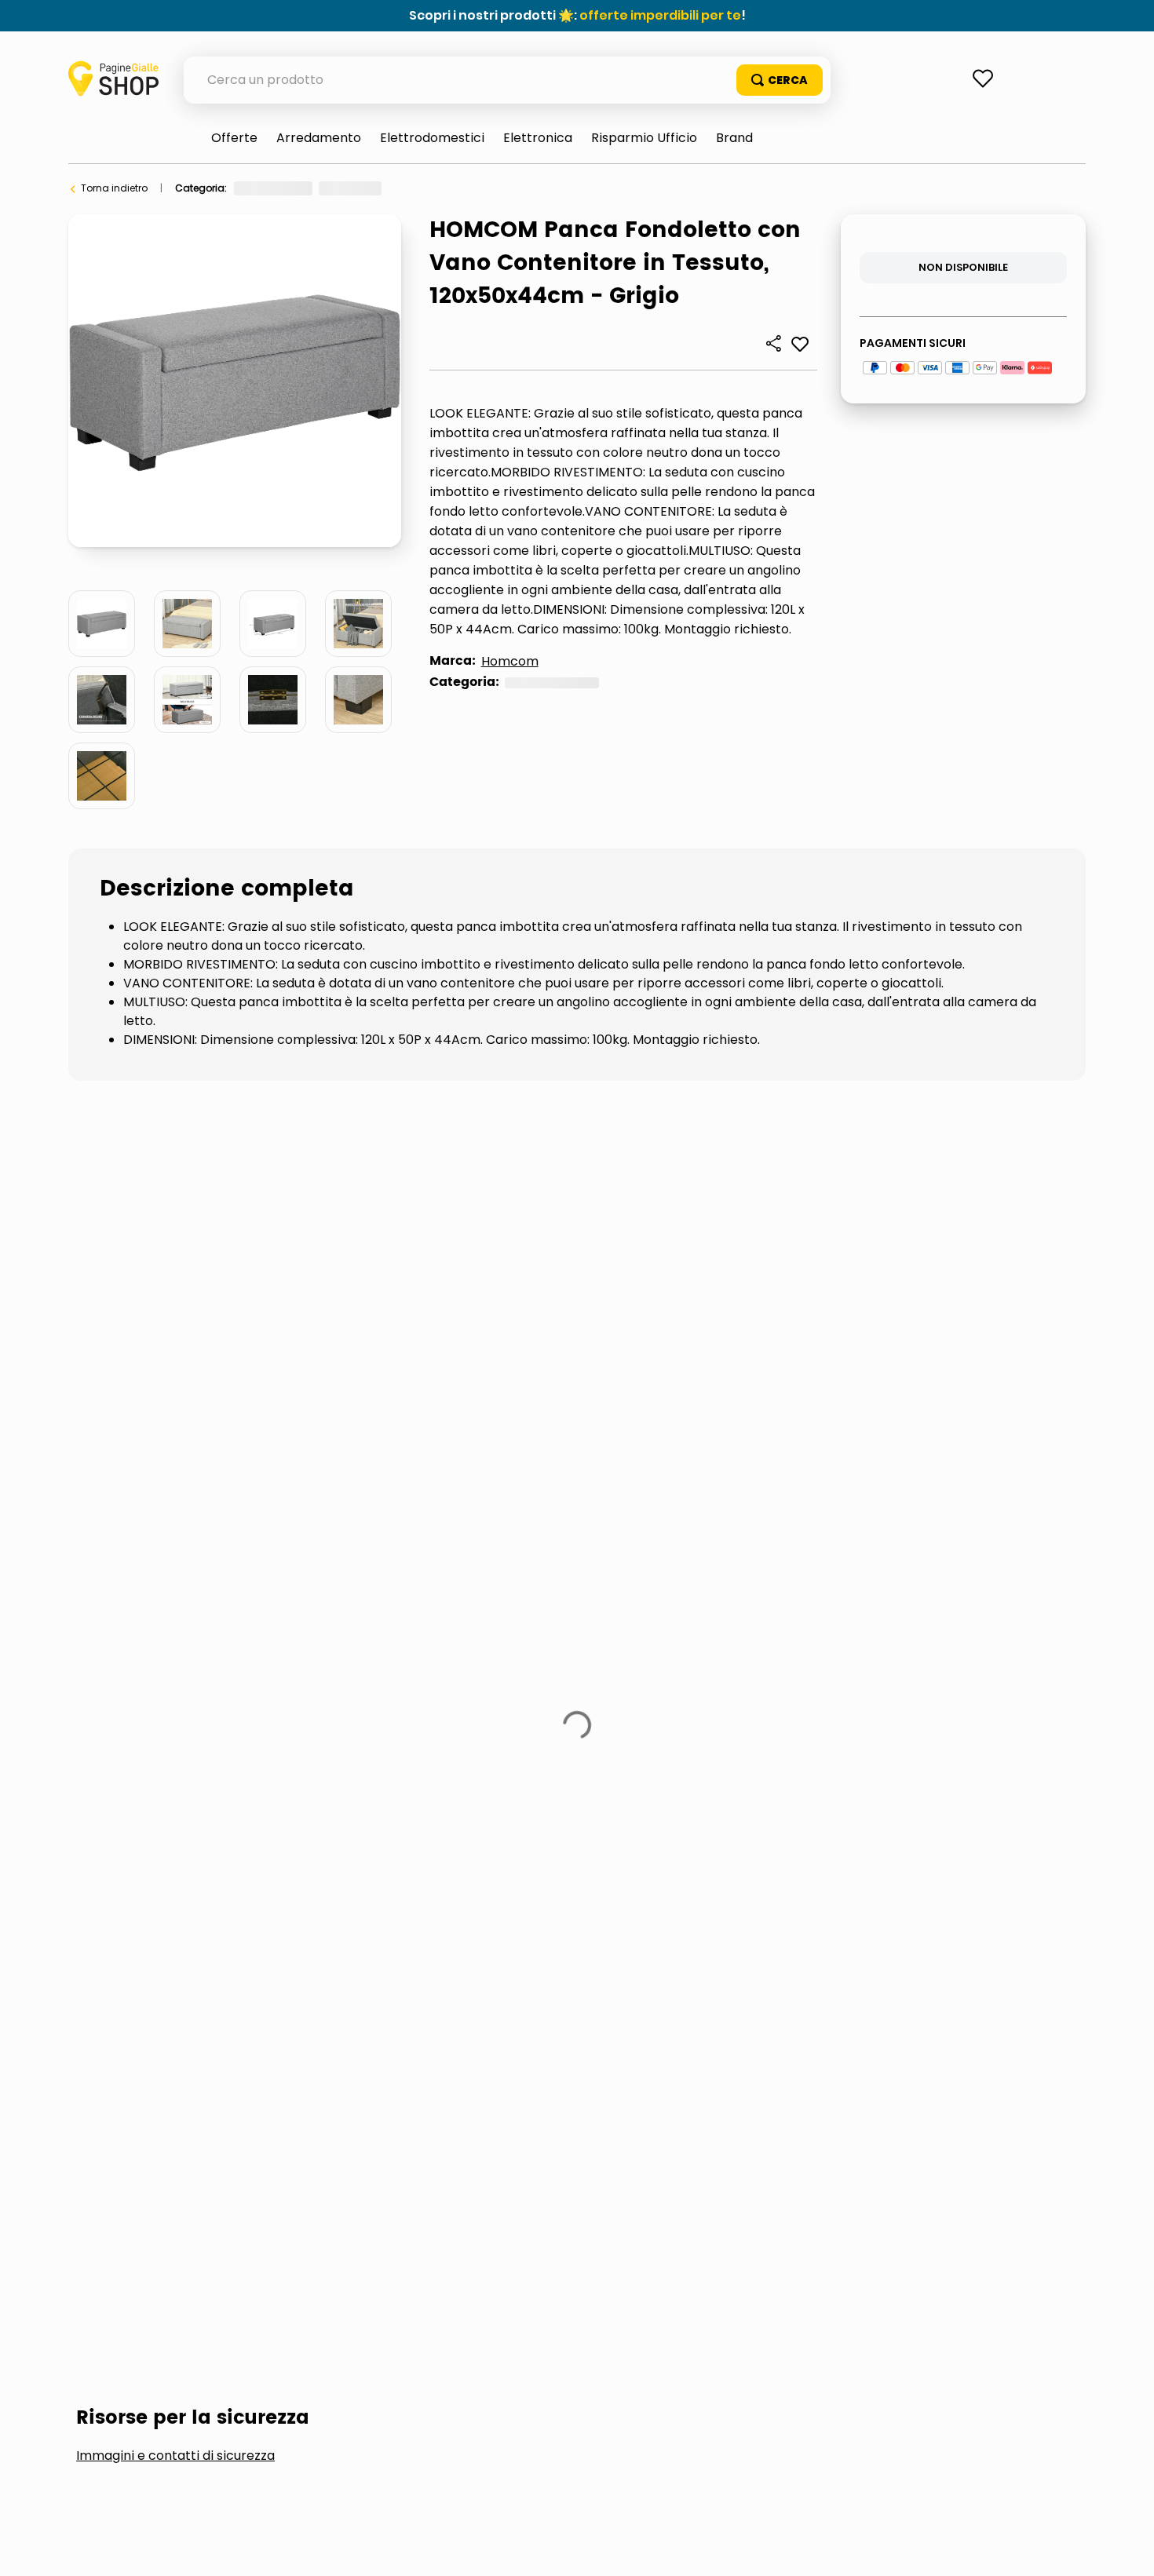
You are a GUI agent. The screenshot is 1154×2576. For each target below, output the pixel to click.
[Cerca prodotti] (780, 80)
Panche (495, 188)
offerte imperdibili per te (660, 15)
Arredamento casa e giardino (306, 188)
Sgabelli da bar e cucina (268, 1330)
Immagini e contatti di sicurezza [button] (175, 1212)
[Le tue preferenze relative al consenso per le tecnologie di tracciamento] (1127, 2549)
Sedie (114, 1330)
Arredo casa (426, 188)
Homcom (510, 661)
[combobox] (507, 80)
